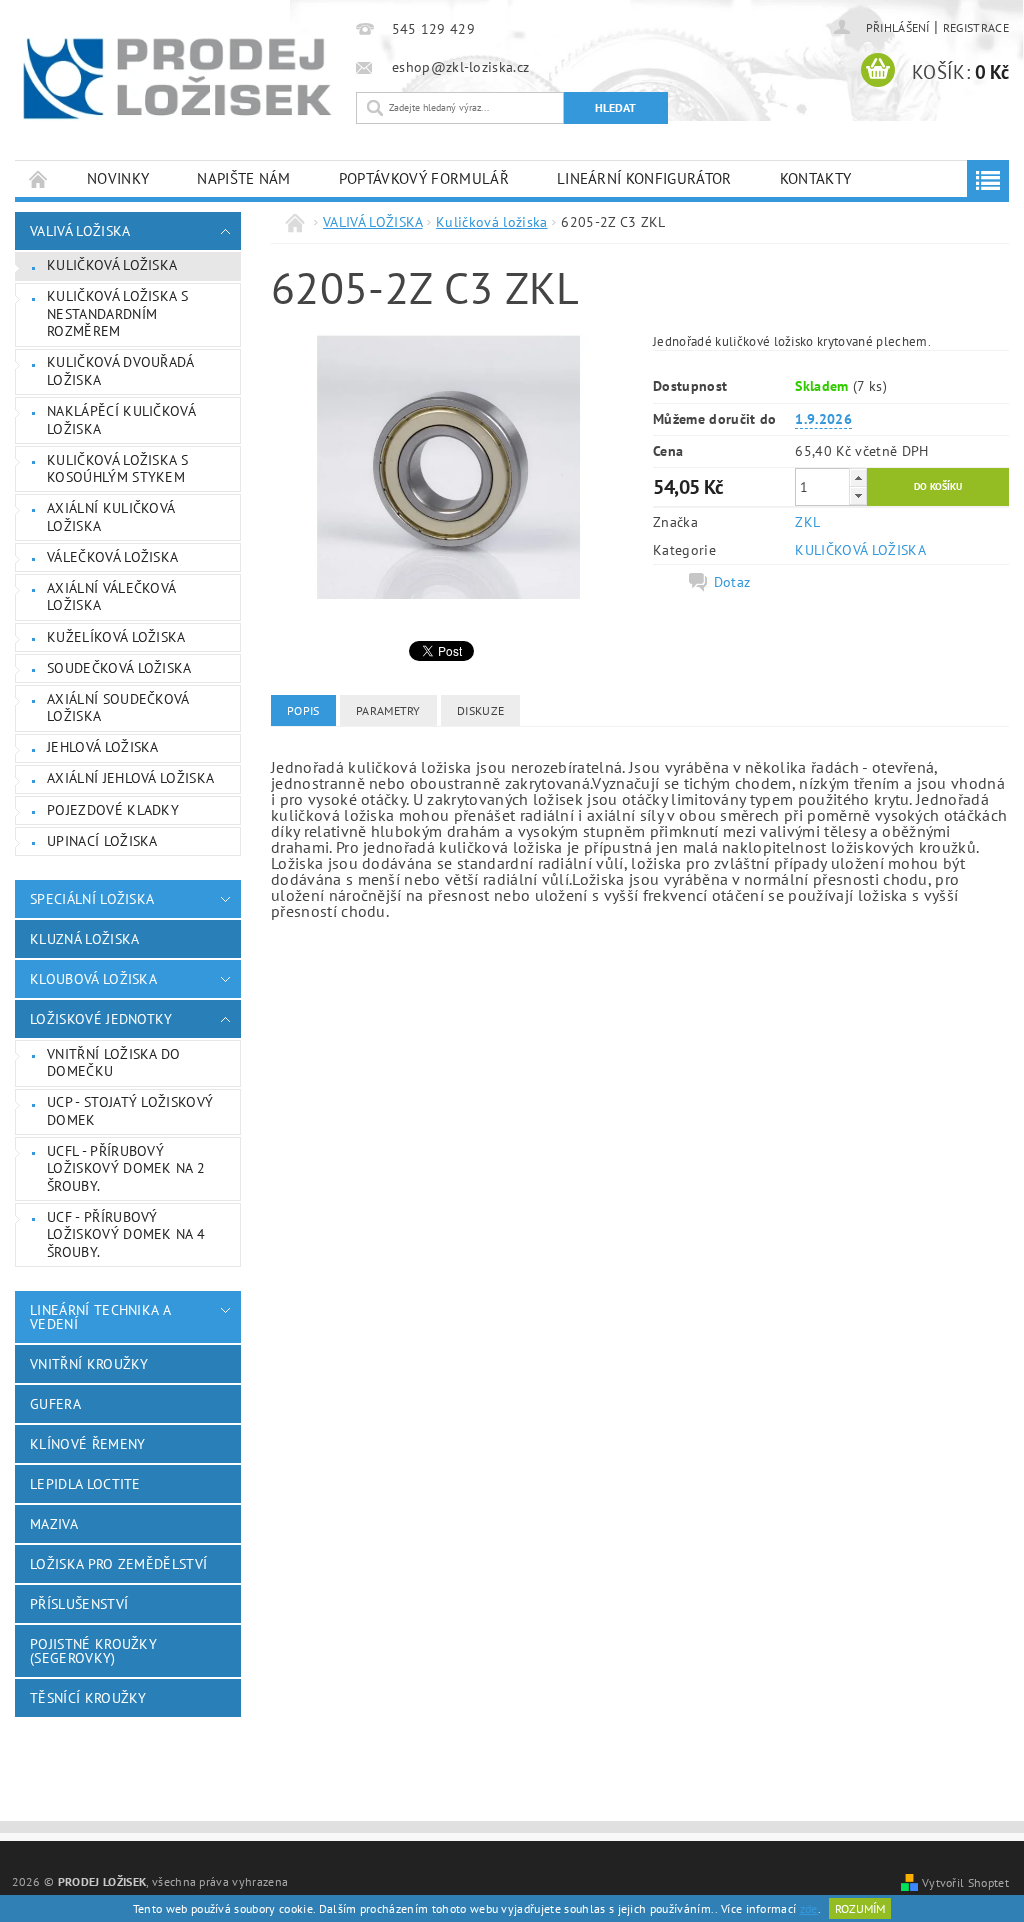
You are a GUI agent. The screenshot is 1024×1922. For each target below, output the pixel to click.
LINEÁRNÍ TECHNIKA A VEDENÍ (100, 1317)
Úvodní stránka (39, 178)
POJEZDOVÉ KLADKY (113, 810)
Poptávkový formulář (424, 178)
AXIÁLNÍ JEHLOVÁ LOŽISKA (130, 778)
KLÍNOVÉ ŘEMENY (87, 1444)
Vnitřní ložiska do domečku (114, 1063)
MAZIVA (54, 1524)
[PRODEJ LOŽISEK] (177, 78)
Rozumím (860, 1908)
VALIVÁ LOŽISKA (80, 231)
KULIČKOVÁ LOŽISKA (860, 550)
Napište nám (244, 178)
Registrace (976, 27)
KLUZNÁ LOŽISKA (84, 939)
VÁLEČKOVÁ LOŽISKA (112, 557)
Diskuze (480, 710)
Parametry (388, 710)
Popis (303, 710)
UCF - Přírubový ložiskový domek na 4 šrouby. (126, 1234)
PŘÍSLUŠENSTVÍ (79, 1604)
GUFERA (55, 1404)
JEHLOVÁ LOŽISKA (103, 747)
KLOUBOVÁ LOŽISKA (93, 979)
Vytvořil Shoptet (965, 1882)
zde (809, 1908)
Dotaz (732, 582)
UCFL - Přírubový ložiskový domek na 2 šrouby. (126, 1168)
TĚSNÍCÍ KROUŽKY (88, 1698)
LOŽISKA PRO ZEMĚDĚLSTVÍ (118, 1564)
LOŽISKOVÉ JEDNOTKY (101, 1019)
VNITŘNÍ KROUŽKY (89, 1364)
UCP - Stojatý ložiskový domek (130, 1111)
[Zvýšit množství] (858, 477)
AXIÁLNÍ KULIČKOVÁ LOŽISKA (111, 517)
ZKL (807, 522)
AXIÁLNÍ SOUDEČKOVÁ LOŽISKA (118, 708)
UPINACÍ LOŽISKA (102, 841)
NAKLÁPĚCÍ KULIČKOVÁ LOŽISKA (121, 420)
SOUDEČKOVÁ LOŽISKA (119, 668)
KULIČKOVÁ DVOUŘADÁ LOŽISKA (121, 371)
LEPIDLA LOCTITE (85, 1484)
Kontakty (816, 178)
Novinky (118, 178)
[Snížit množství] (858, 495)
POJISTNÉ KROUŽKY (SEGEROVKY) (93, 1651)
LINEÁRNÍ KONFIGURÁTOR (644, 178)
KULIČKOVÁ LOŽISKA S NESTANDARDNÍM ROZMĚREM (117, 313)
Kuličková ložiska (112, 265)
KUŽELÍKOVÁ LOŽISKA (116, 637)
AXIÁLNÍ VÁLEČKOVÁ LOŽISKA (111, 597)
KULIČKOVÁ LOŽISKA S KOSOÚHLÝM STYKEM (117, 469)
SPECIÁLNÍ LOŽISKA (92, 899)
